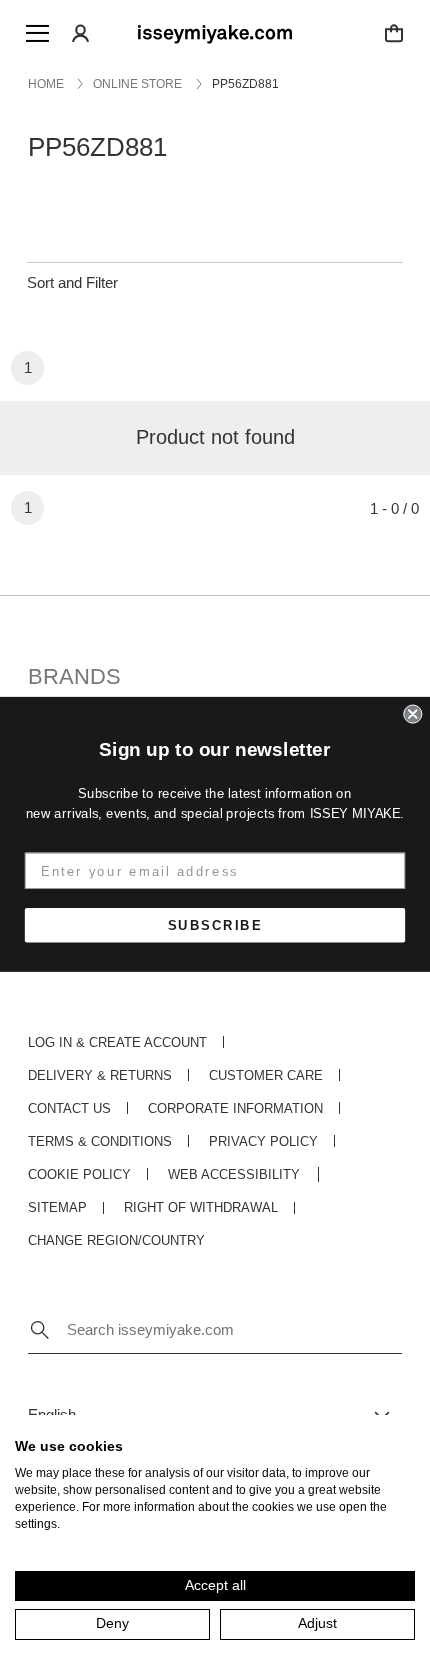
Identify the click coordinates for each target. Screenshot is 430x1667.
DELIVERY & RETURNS (100, 1075)
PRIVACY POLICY (263, 1141)
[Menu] (37, 33)
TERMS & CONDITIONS (100, 1141)
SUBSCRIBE (215, 924)
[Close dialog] (412, 713)
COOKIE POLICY (79, 1174)
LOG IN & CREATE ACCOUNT (117, 1042)
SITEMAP (57, 1207)
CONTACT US (69, 1108)
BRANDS (74, 676)
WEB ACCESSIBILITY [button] (234, 1174)
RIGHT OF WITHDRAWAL (201, 1207)
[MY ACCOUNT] (81, 33)
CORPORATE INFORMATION (235, 1108)
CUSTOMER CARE (266, 1075)
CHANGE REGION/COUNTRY (116, 1240)
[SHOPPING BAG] (394, 33)
